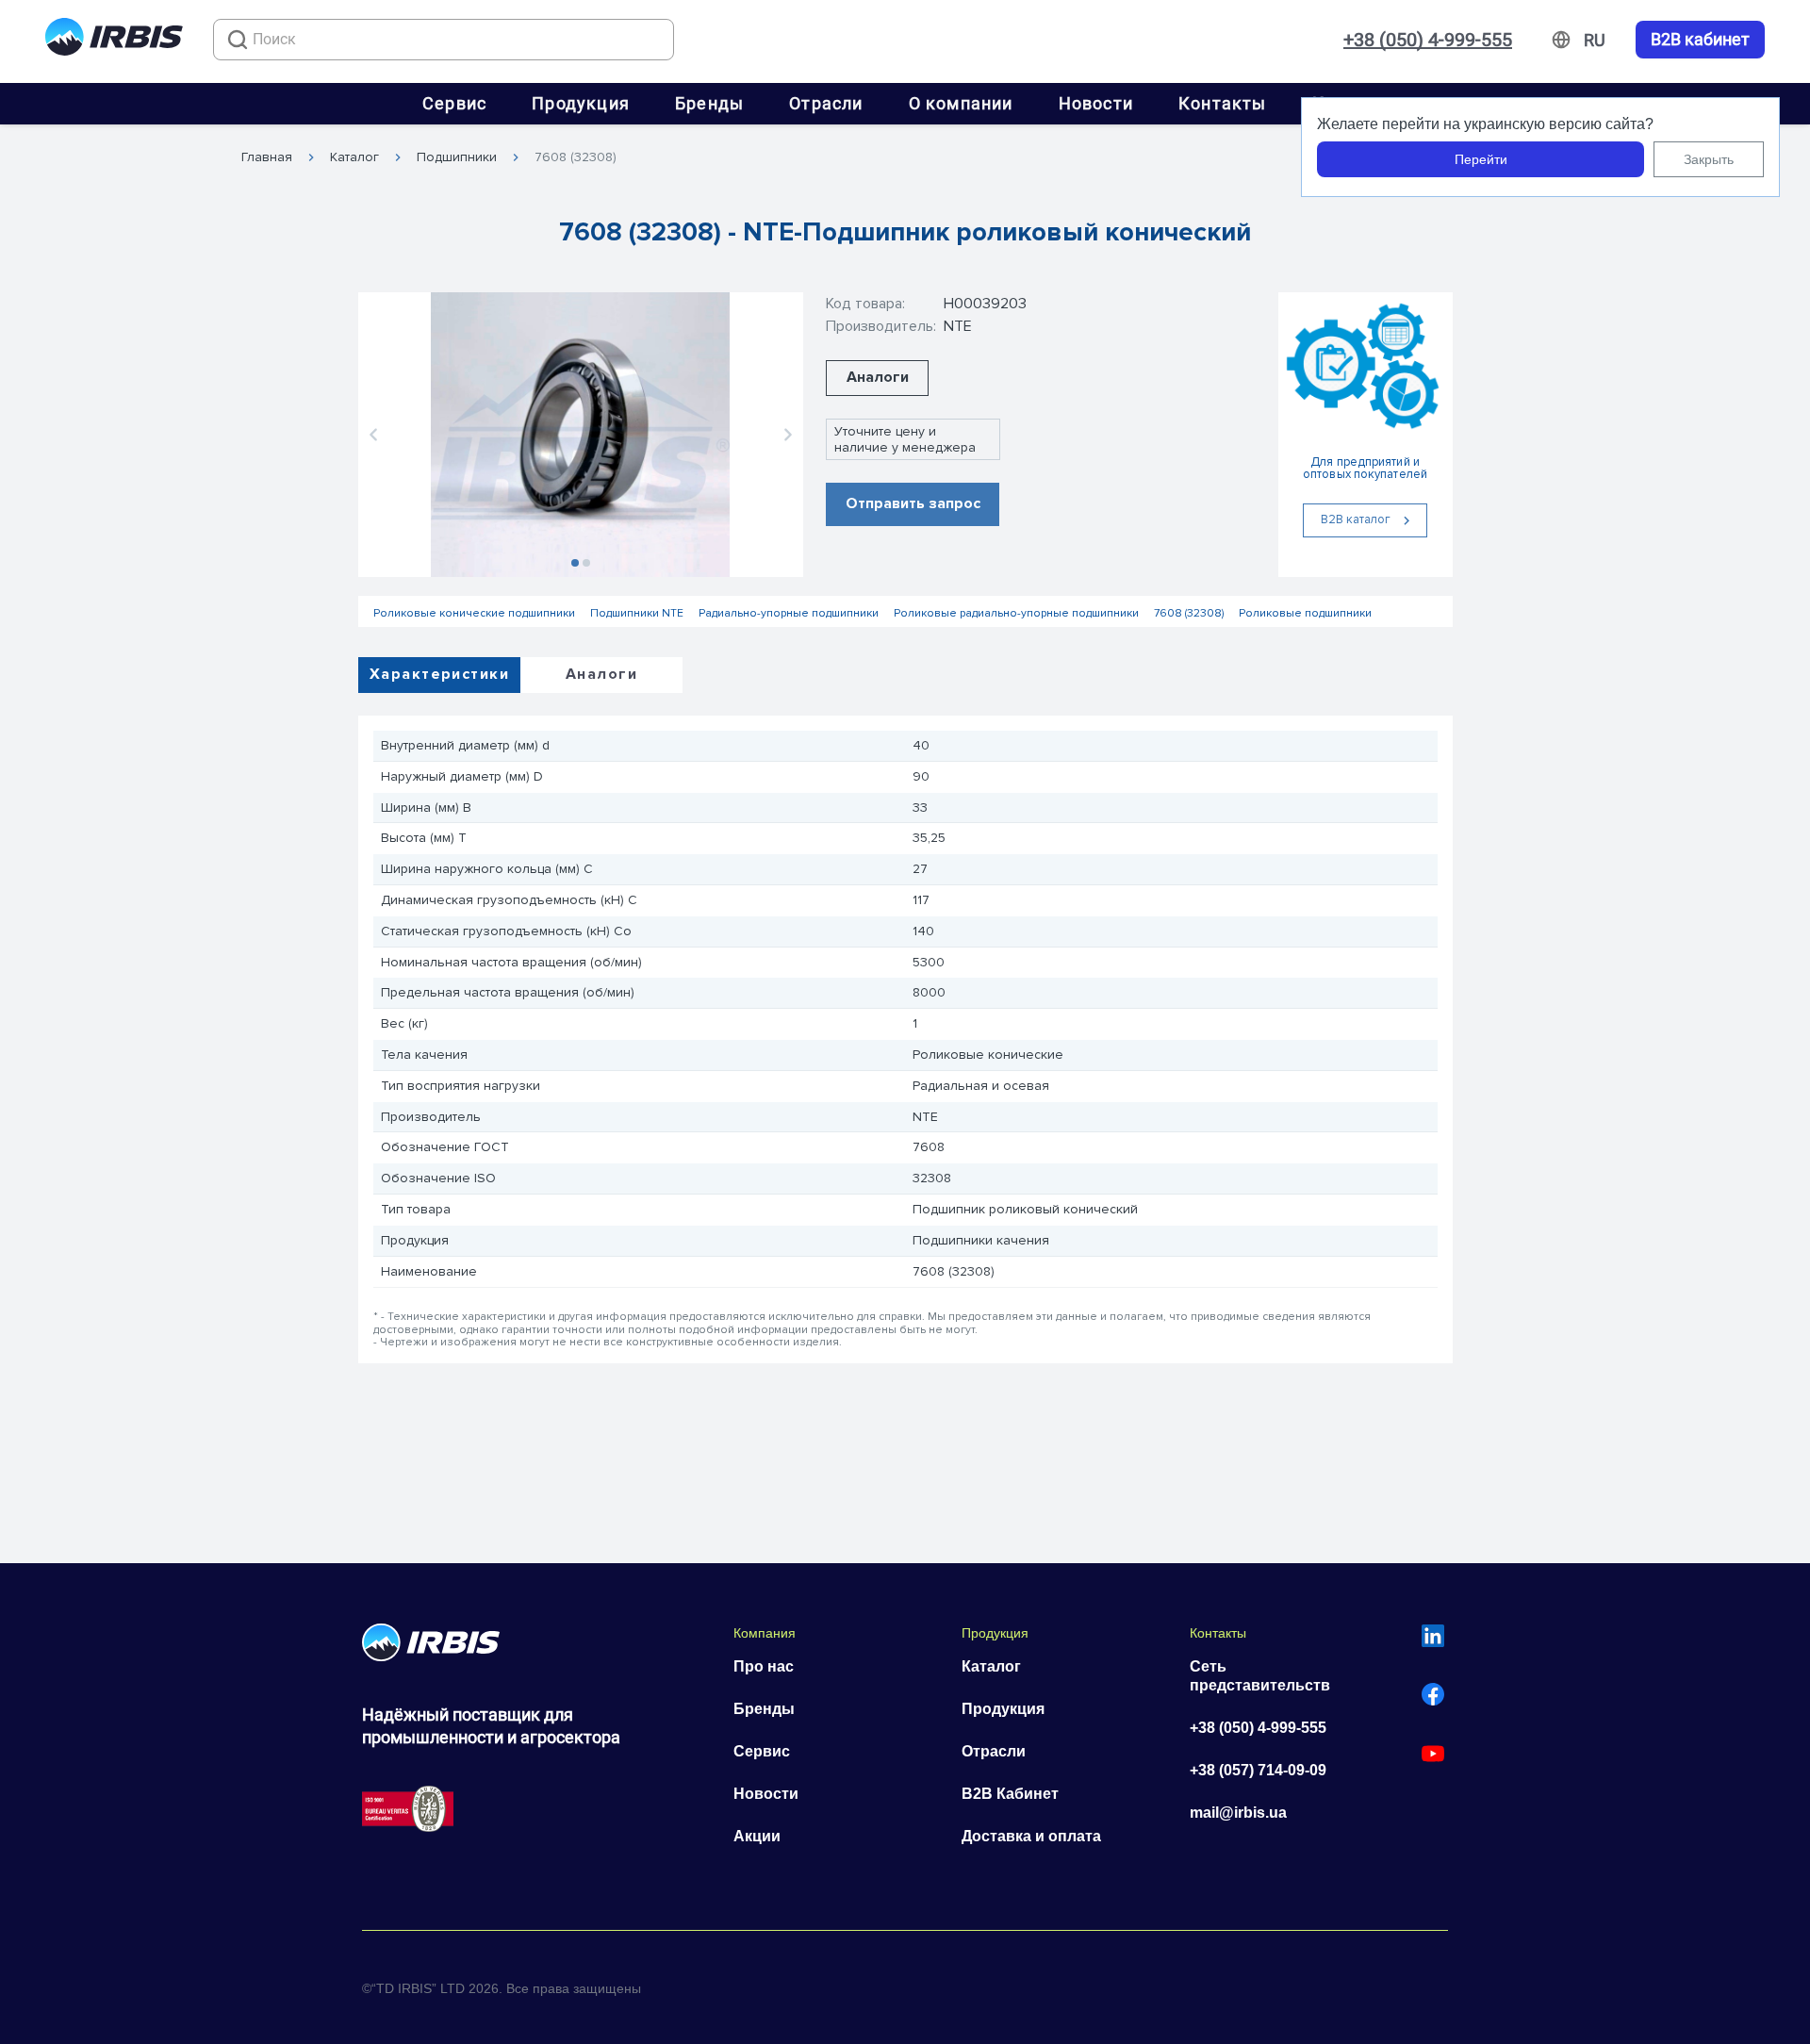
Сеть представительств (1260, 1676)
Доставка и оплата (1031, 1836)
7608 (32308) (576, 157)
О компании (961, 103)
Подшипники (457, 157)
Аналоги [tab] (601, 674)
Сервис (454, 103)
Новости (1096, 103)
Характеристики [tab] (439, 674)
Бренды (709, 103)
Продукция (581, 103)
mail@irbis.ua (1238, 1813)
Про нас (764, 1666)
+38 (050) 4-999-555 (1428, 40)
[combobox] (444, 40)
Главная (267, 157)
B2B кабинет (1700, 40)
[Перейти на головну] (114, 40)
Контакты (1223, 103)
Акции (757, 1836)
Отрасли (826, 103)
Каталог (354, 157)
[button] (373, 435)
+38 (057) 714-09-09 (1258, 1770)
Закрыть (1709, 159)
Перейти (1481, 159)
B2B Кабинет (1010, 1794)
